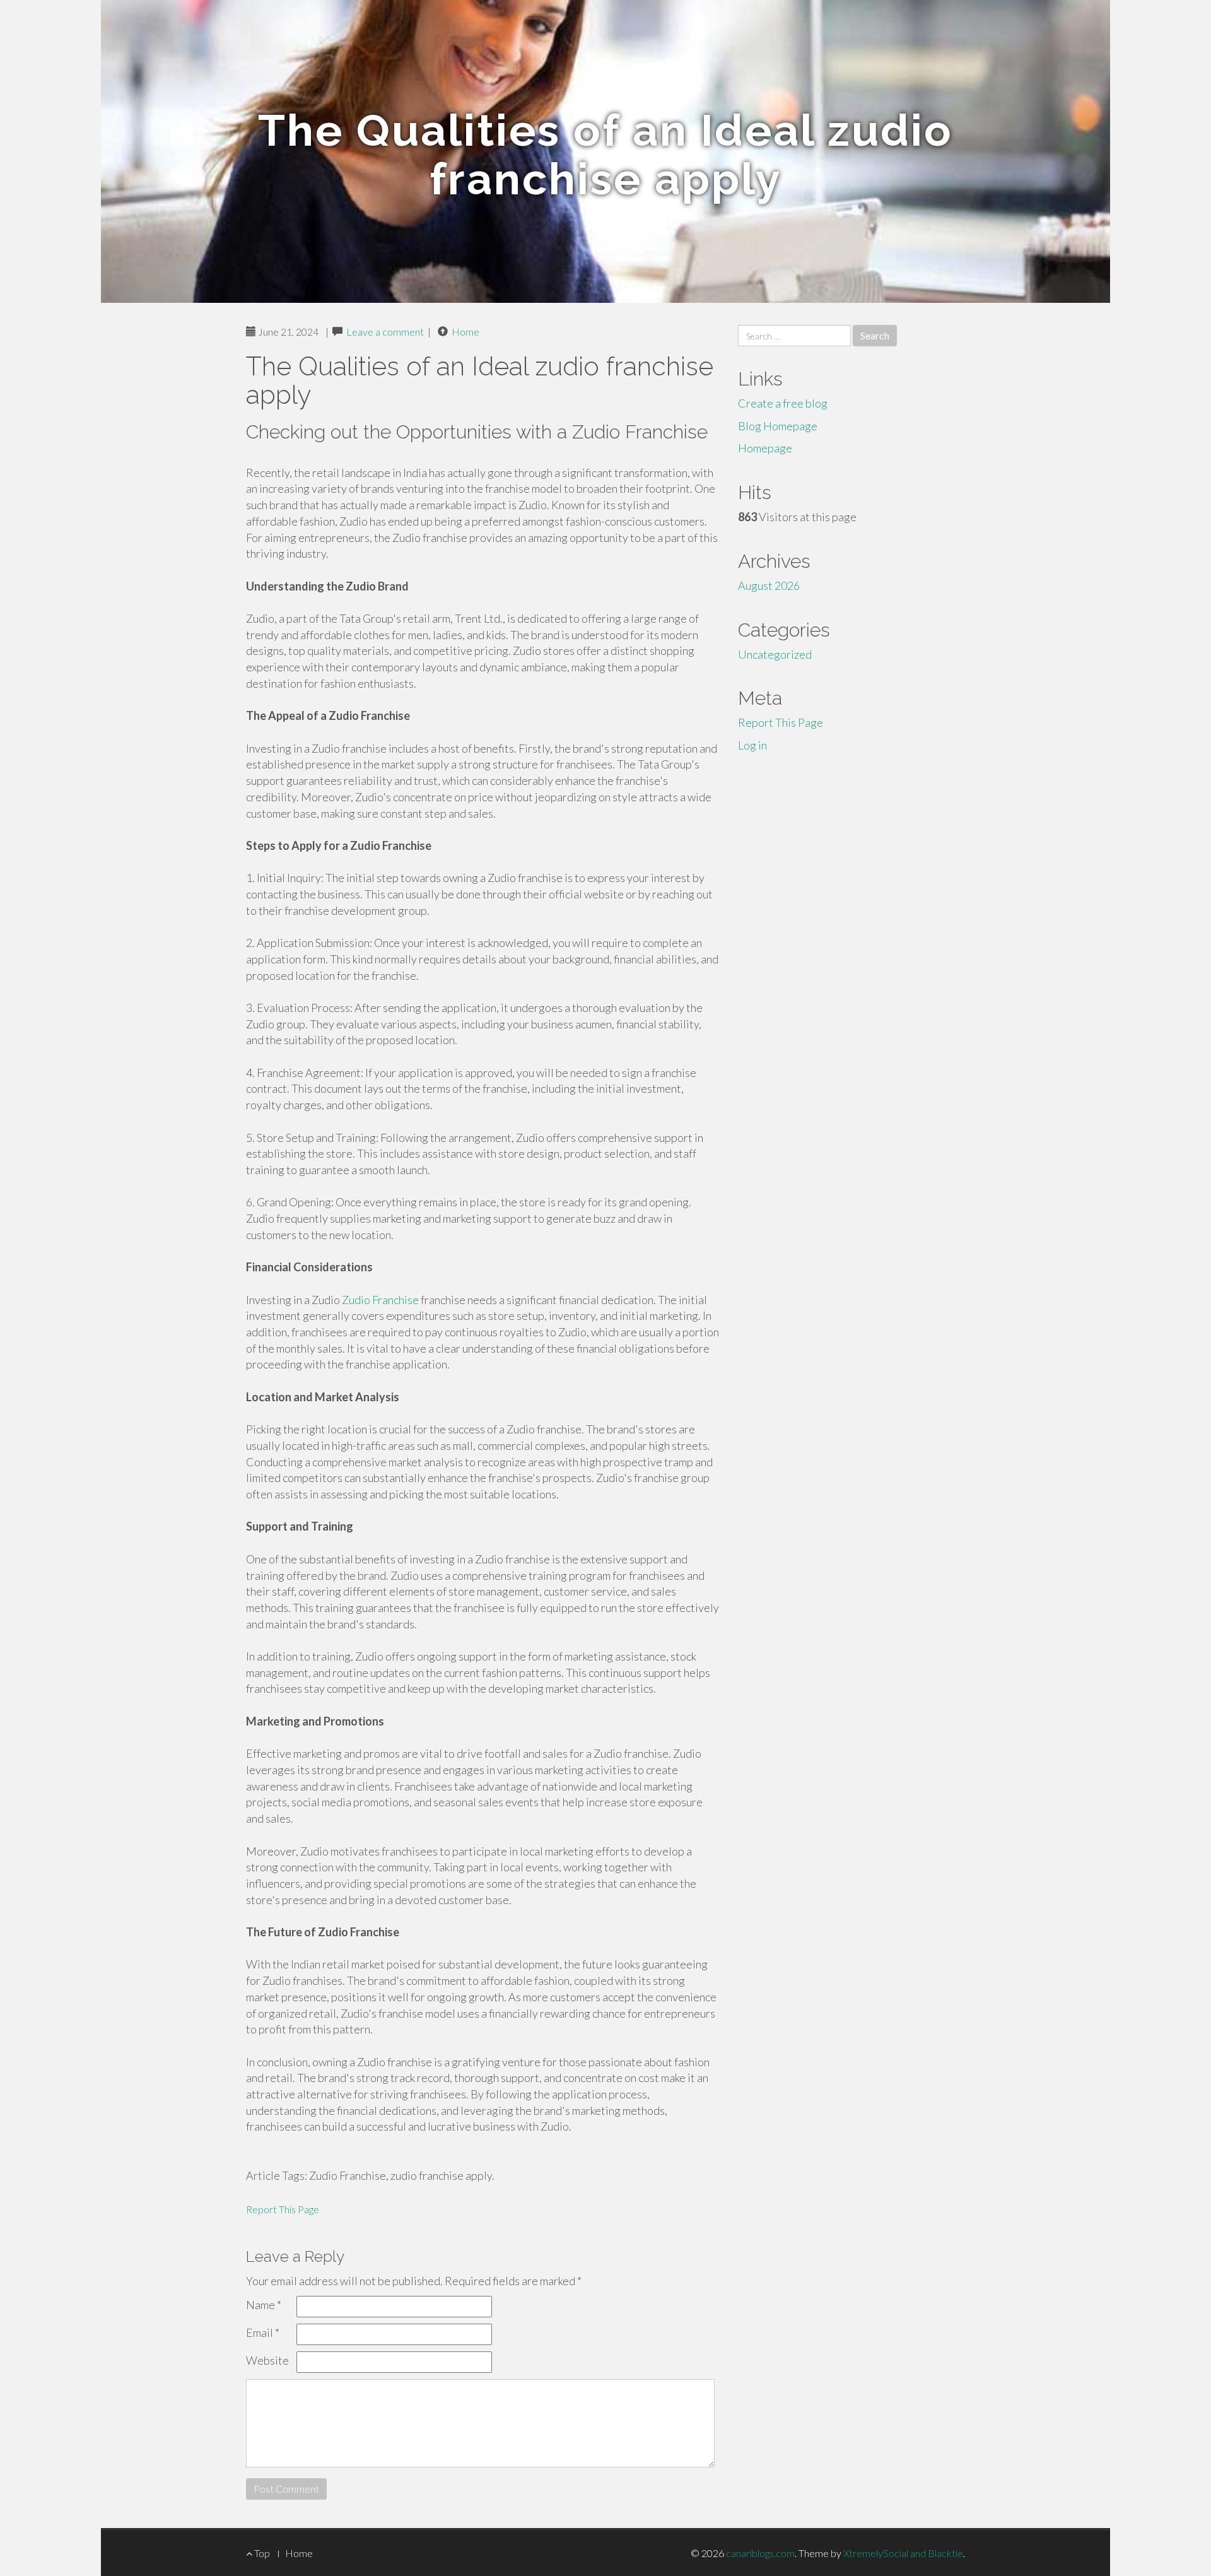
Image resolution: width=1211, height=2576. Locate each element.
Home (465, 332)
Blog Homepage (778, 426)
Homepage (765, 448)
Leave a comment (385, 332)
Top (261, 2553)
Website (267, 2360)
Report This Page (283, 2209)
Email (263, 2332)
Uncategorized (775, 654)
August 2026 (769, 585)
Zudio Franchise (380, 1300)
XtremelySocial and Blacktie (903, 2553)
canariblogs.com (760, 2553)
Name (264, 2305)
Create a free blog (783, 403)
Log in (752, 745)
